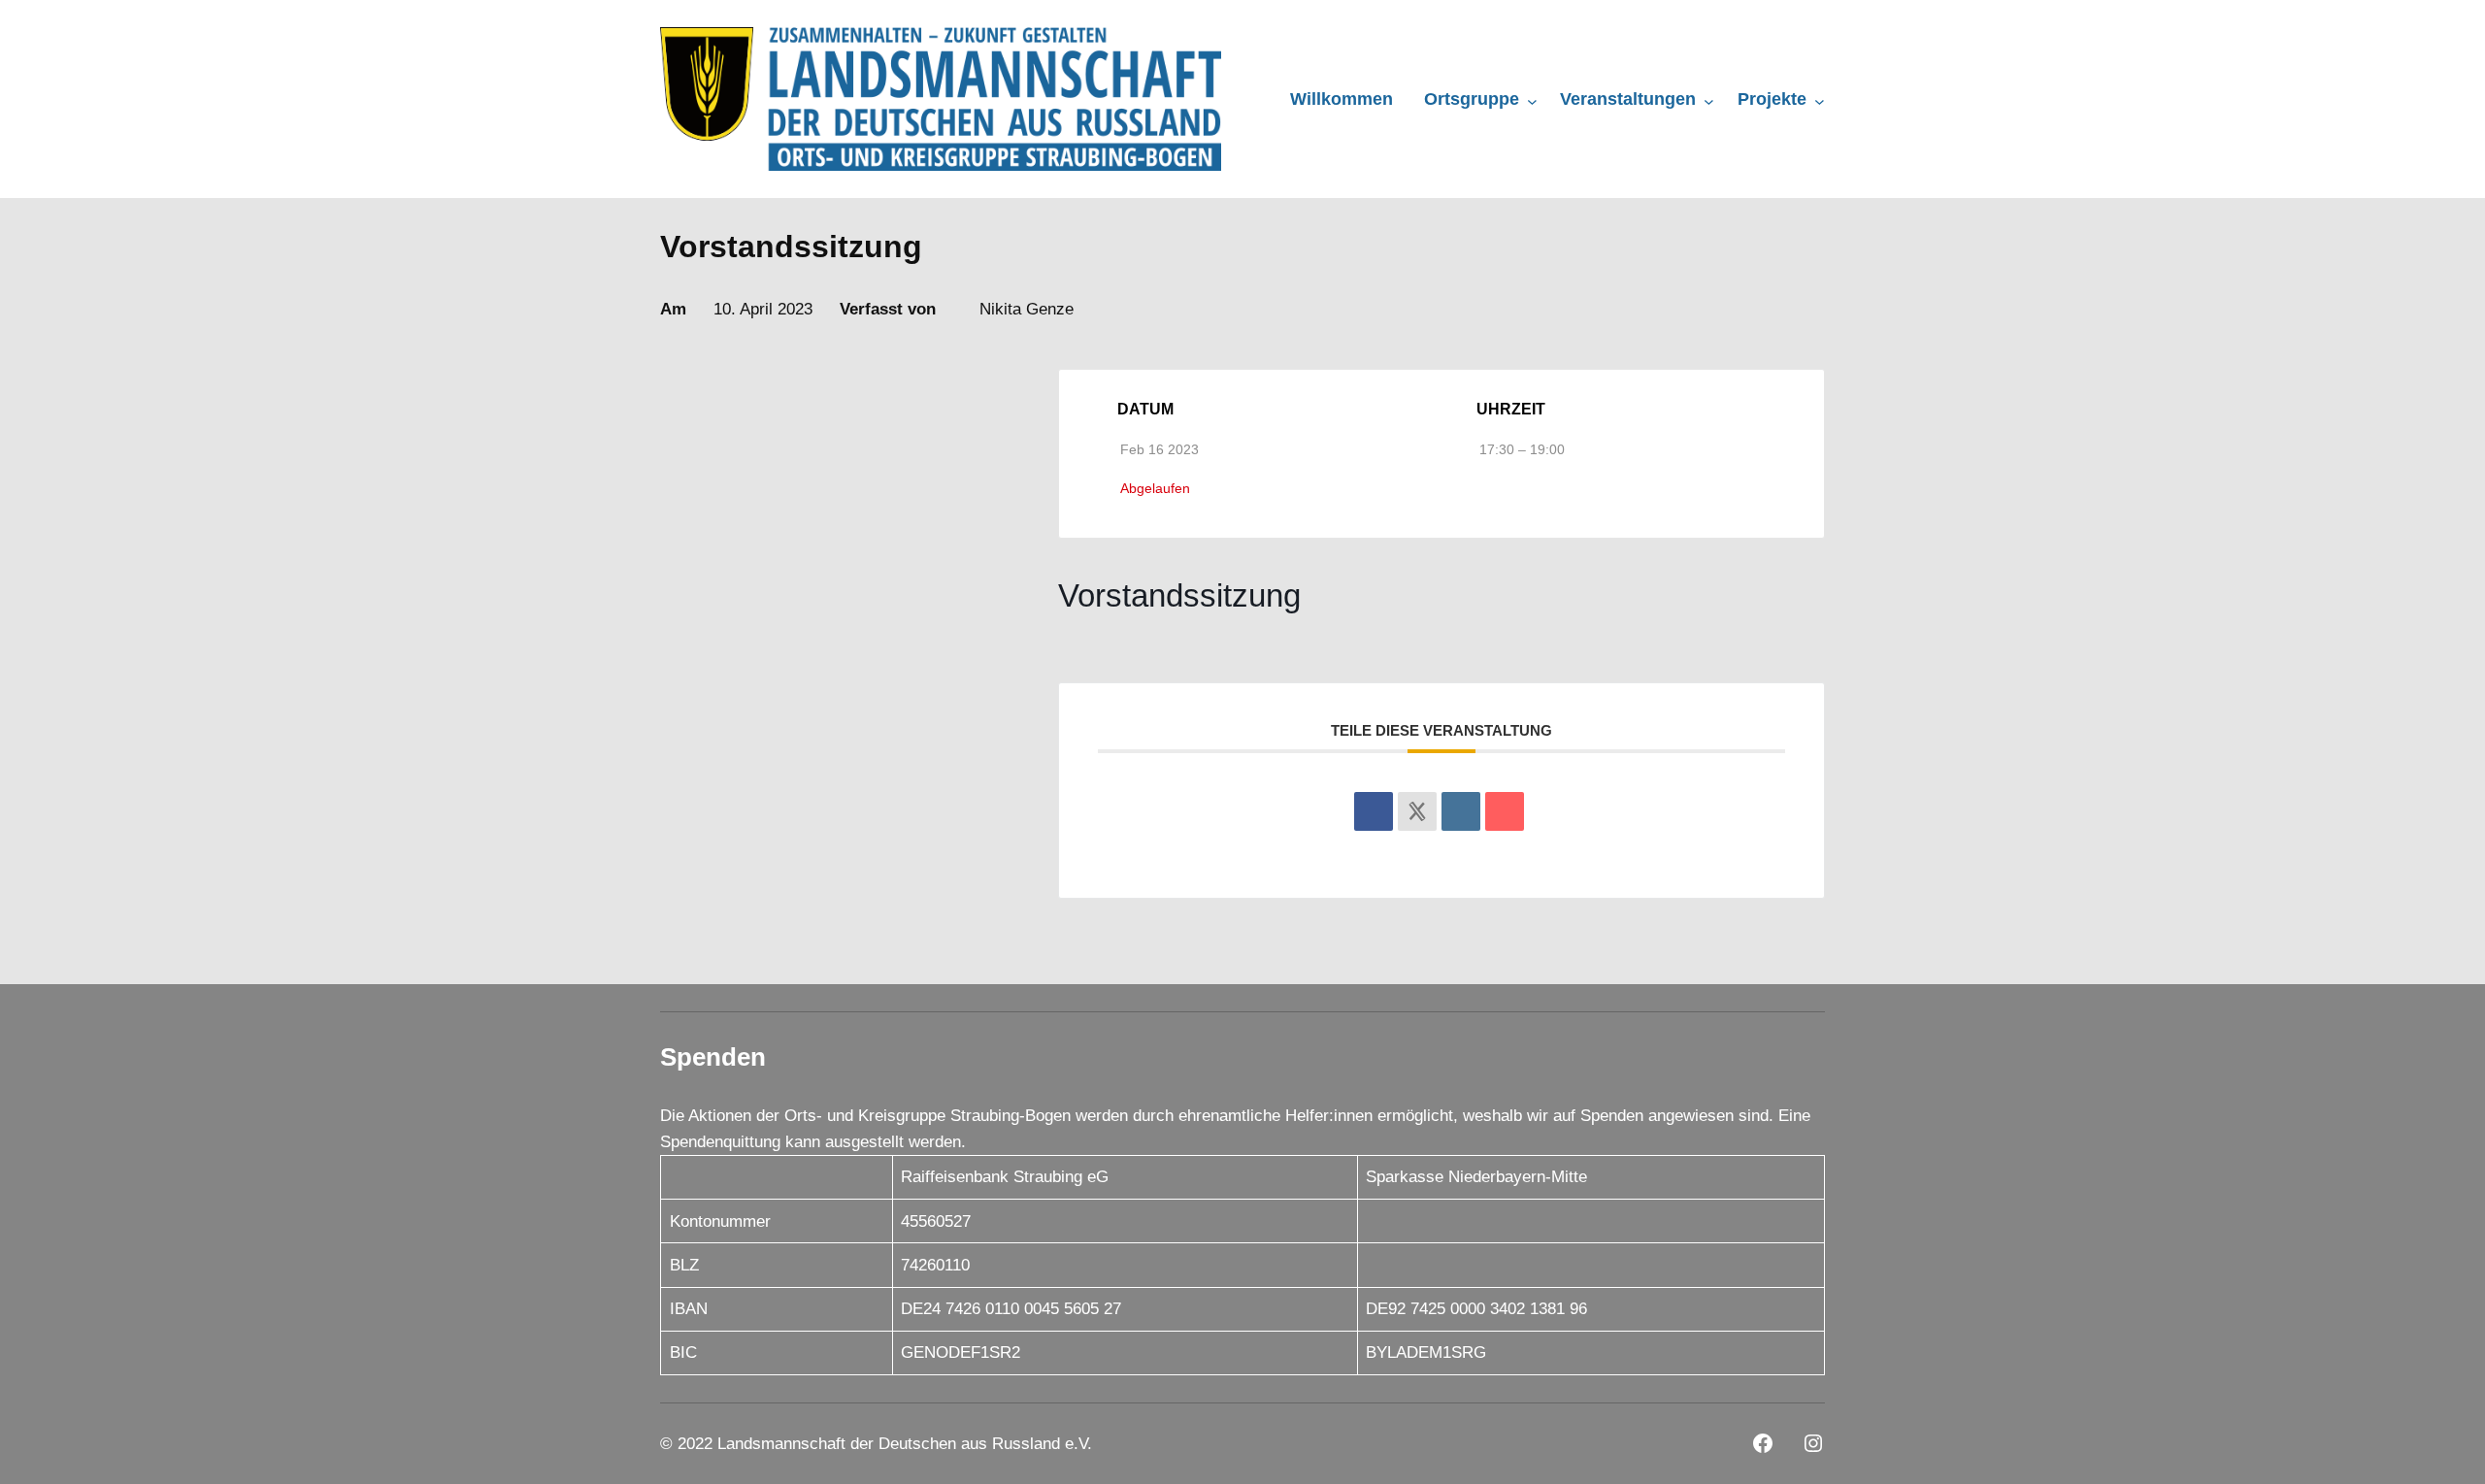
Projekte (1772, 99)
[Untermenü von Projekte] (1820, 100)
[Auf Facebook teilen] (1374, 811)
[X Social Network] (1417, 811)
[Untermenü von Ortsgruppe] (1532, 100)
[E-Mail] (1505, 811)
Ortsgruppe (1472, 99)
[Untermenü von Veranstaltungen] (1709, 100)
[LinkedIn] (1461, 811)
